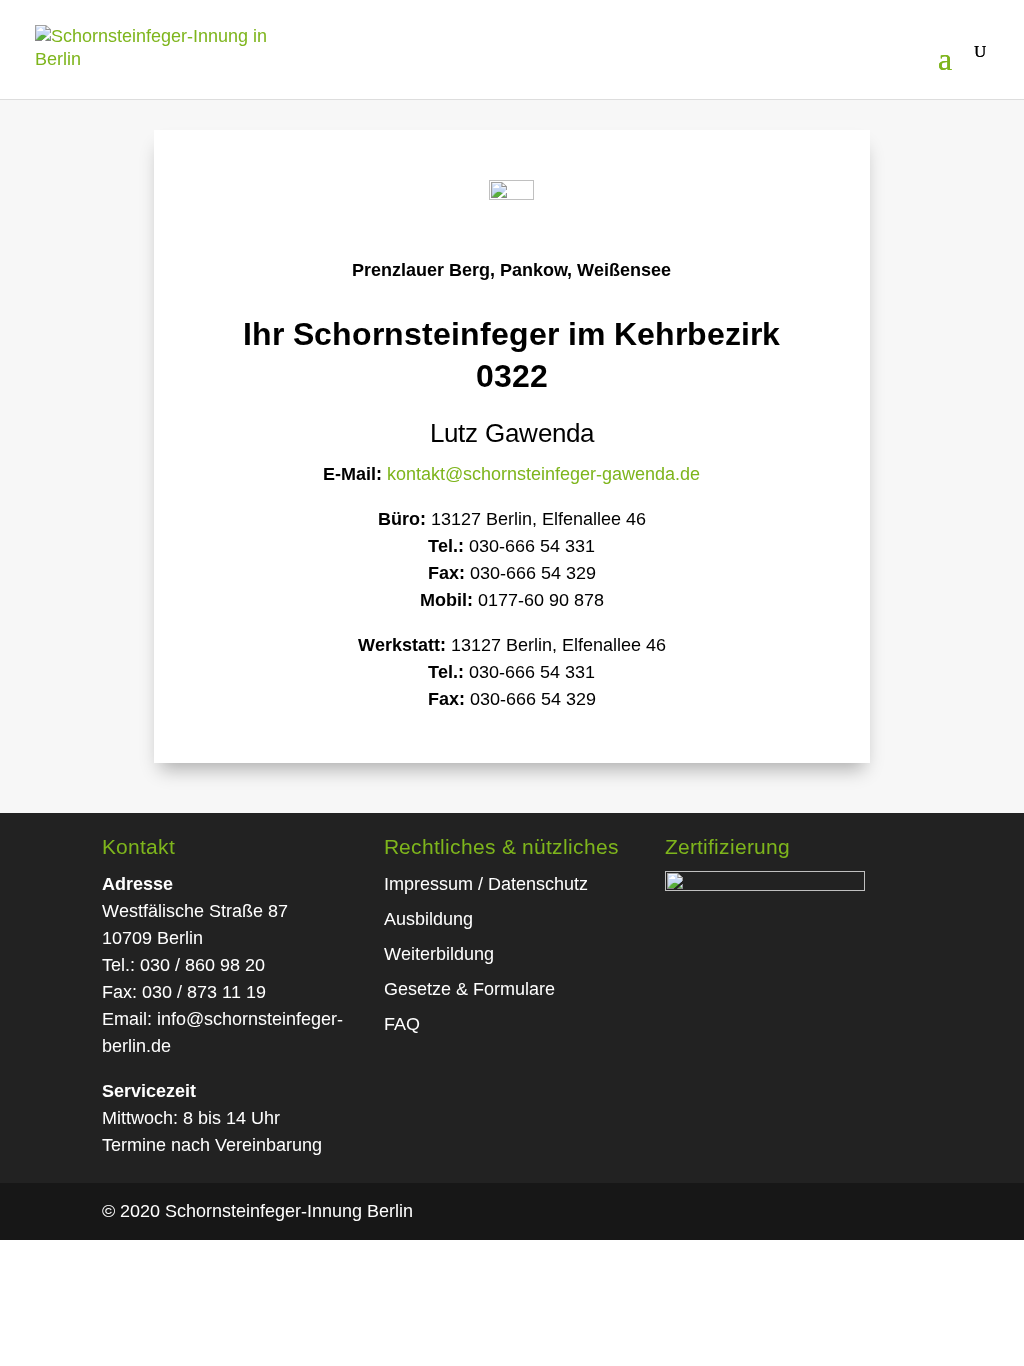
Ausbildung (428, 919)
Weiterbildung (439, 954)
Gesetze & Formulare (469, 989)
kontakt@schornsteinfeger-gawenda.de (543, 474)
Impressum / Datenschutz (486, 884)
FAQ (402, 1024)
